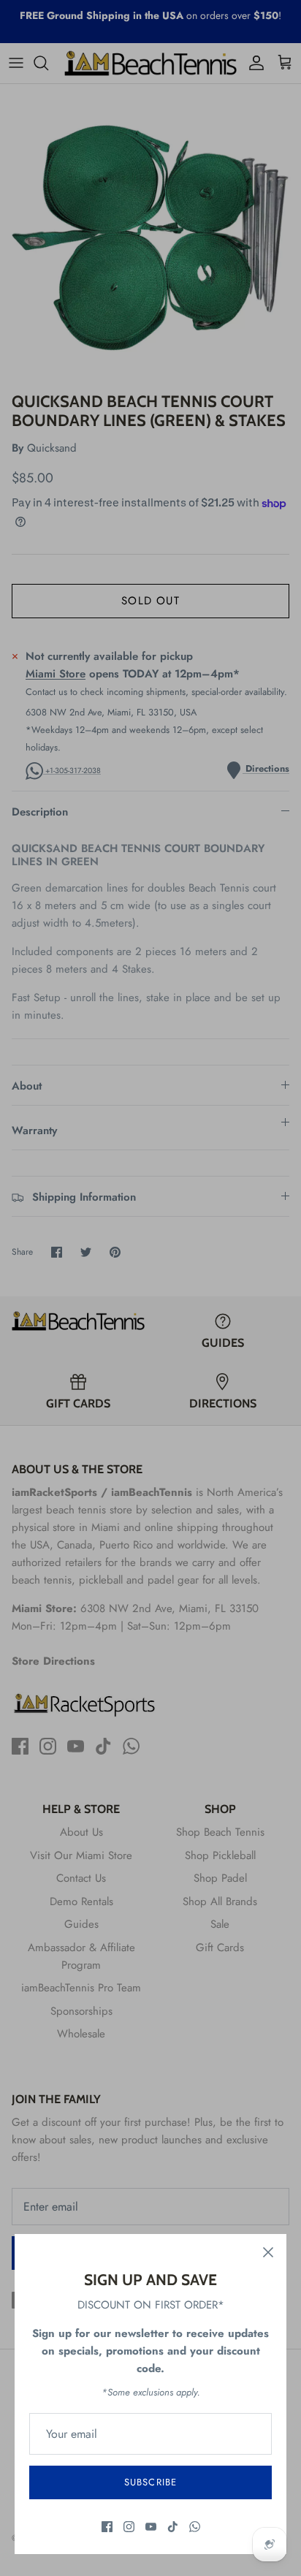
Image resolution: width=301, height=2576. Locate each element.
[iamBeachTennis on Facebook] (107, 2527)
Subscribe (150, 2482)
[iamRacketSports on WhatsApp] (195, 2527)
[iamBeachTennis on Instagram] (129, 2527)
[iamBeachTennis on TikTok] (173, 2527)
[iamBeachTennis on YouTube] (151, 2527)
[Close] (268, 2252)
